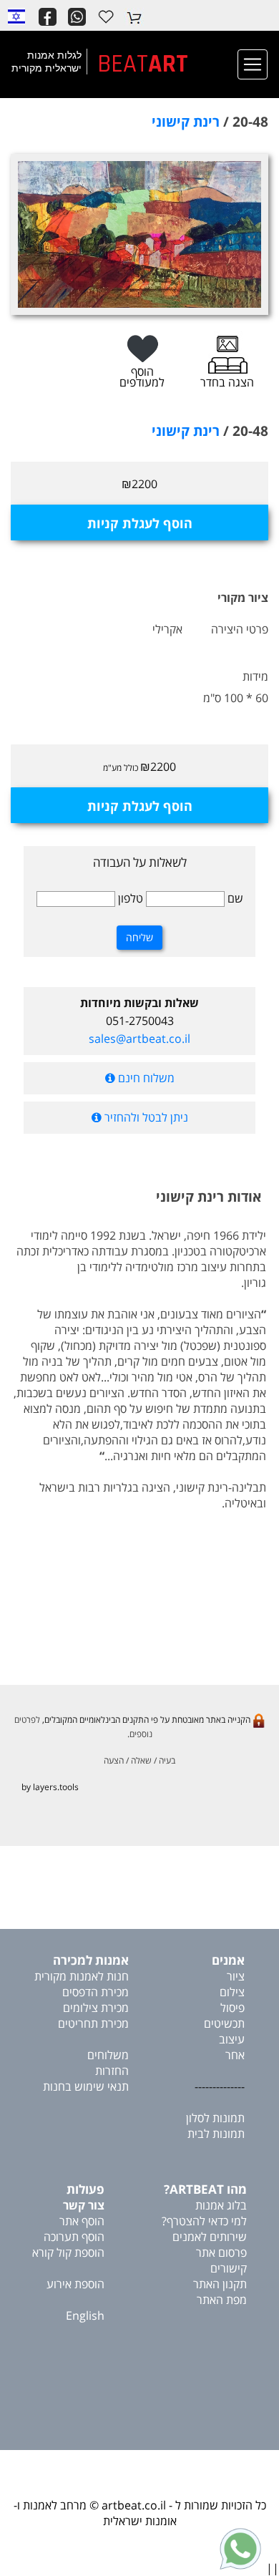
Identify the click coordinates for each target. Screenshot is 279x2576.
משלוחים (108, 2055)
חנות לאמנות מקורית (82, 1976)
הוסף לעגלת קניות (140, 523)
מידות (255, 676)
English (85, 2315)
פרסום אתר (221, 2252)
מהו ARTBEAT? (205, 2189)
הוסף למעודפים (142, 377)
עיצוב (232, 2039)
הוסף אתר (82, 2221)
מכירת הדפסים (96, 1992)
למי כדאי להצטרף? (204, 2221)
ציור (236, 1976)
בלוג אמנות (221, 2205)
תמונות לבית (216, 2134)
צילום (232, 1992)
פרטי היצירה (240, 629)
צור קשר (84, 2205)
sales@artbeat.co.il (139, 1039)
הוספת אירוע (75, 2284)
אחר (235, 2055)
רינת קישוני (186, 122)
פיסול (232, 2008)
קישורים (229, 2268)
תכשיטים (224, 2023)
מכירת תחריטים (93, 2023)
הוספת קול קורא (68, 2252)
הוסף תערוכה (74, 2237)
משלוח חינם (145, 1078)
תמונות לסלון (215, 2118)
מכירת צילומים (96, 2008)
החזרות (112, 2071)
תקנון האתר (220, 2284)
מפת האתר (222, 2300)
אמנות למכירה (91, 1960)
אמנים (228, 1960)
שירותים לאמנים (210, 2237)
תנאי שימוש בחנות (86, 2086)
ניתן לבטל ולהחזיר (145, 1117)
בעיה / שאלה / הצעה (139, 1760)
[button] (16, 16)
